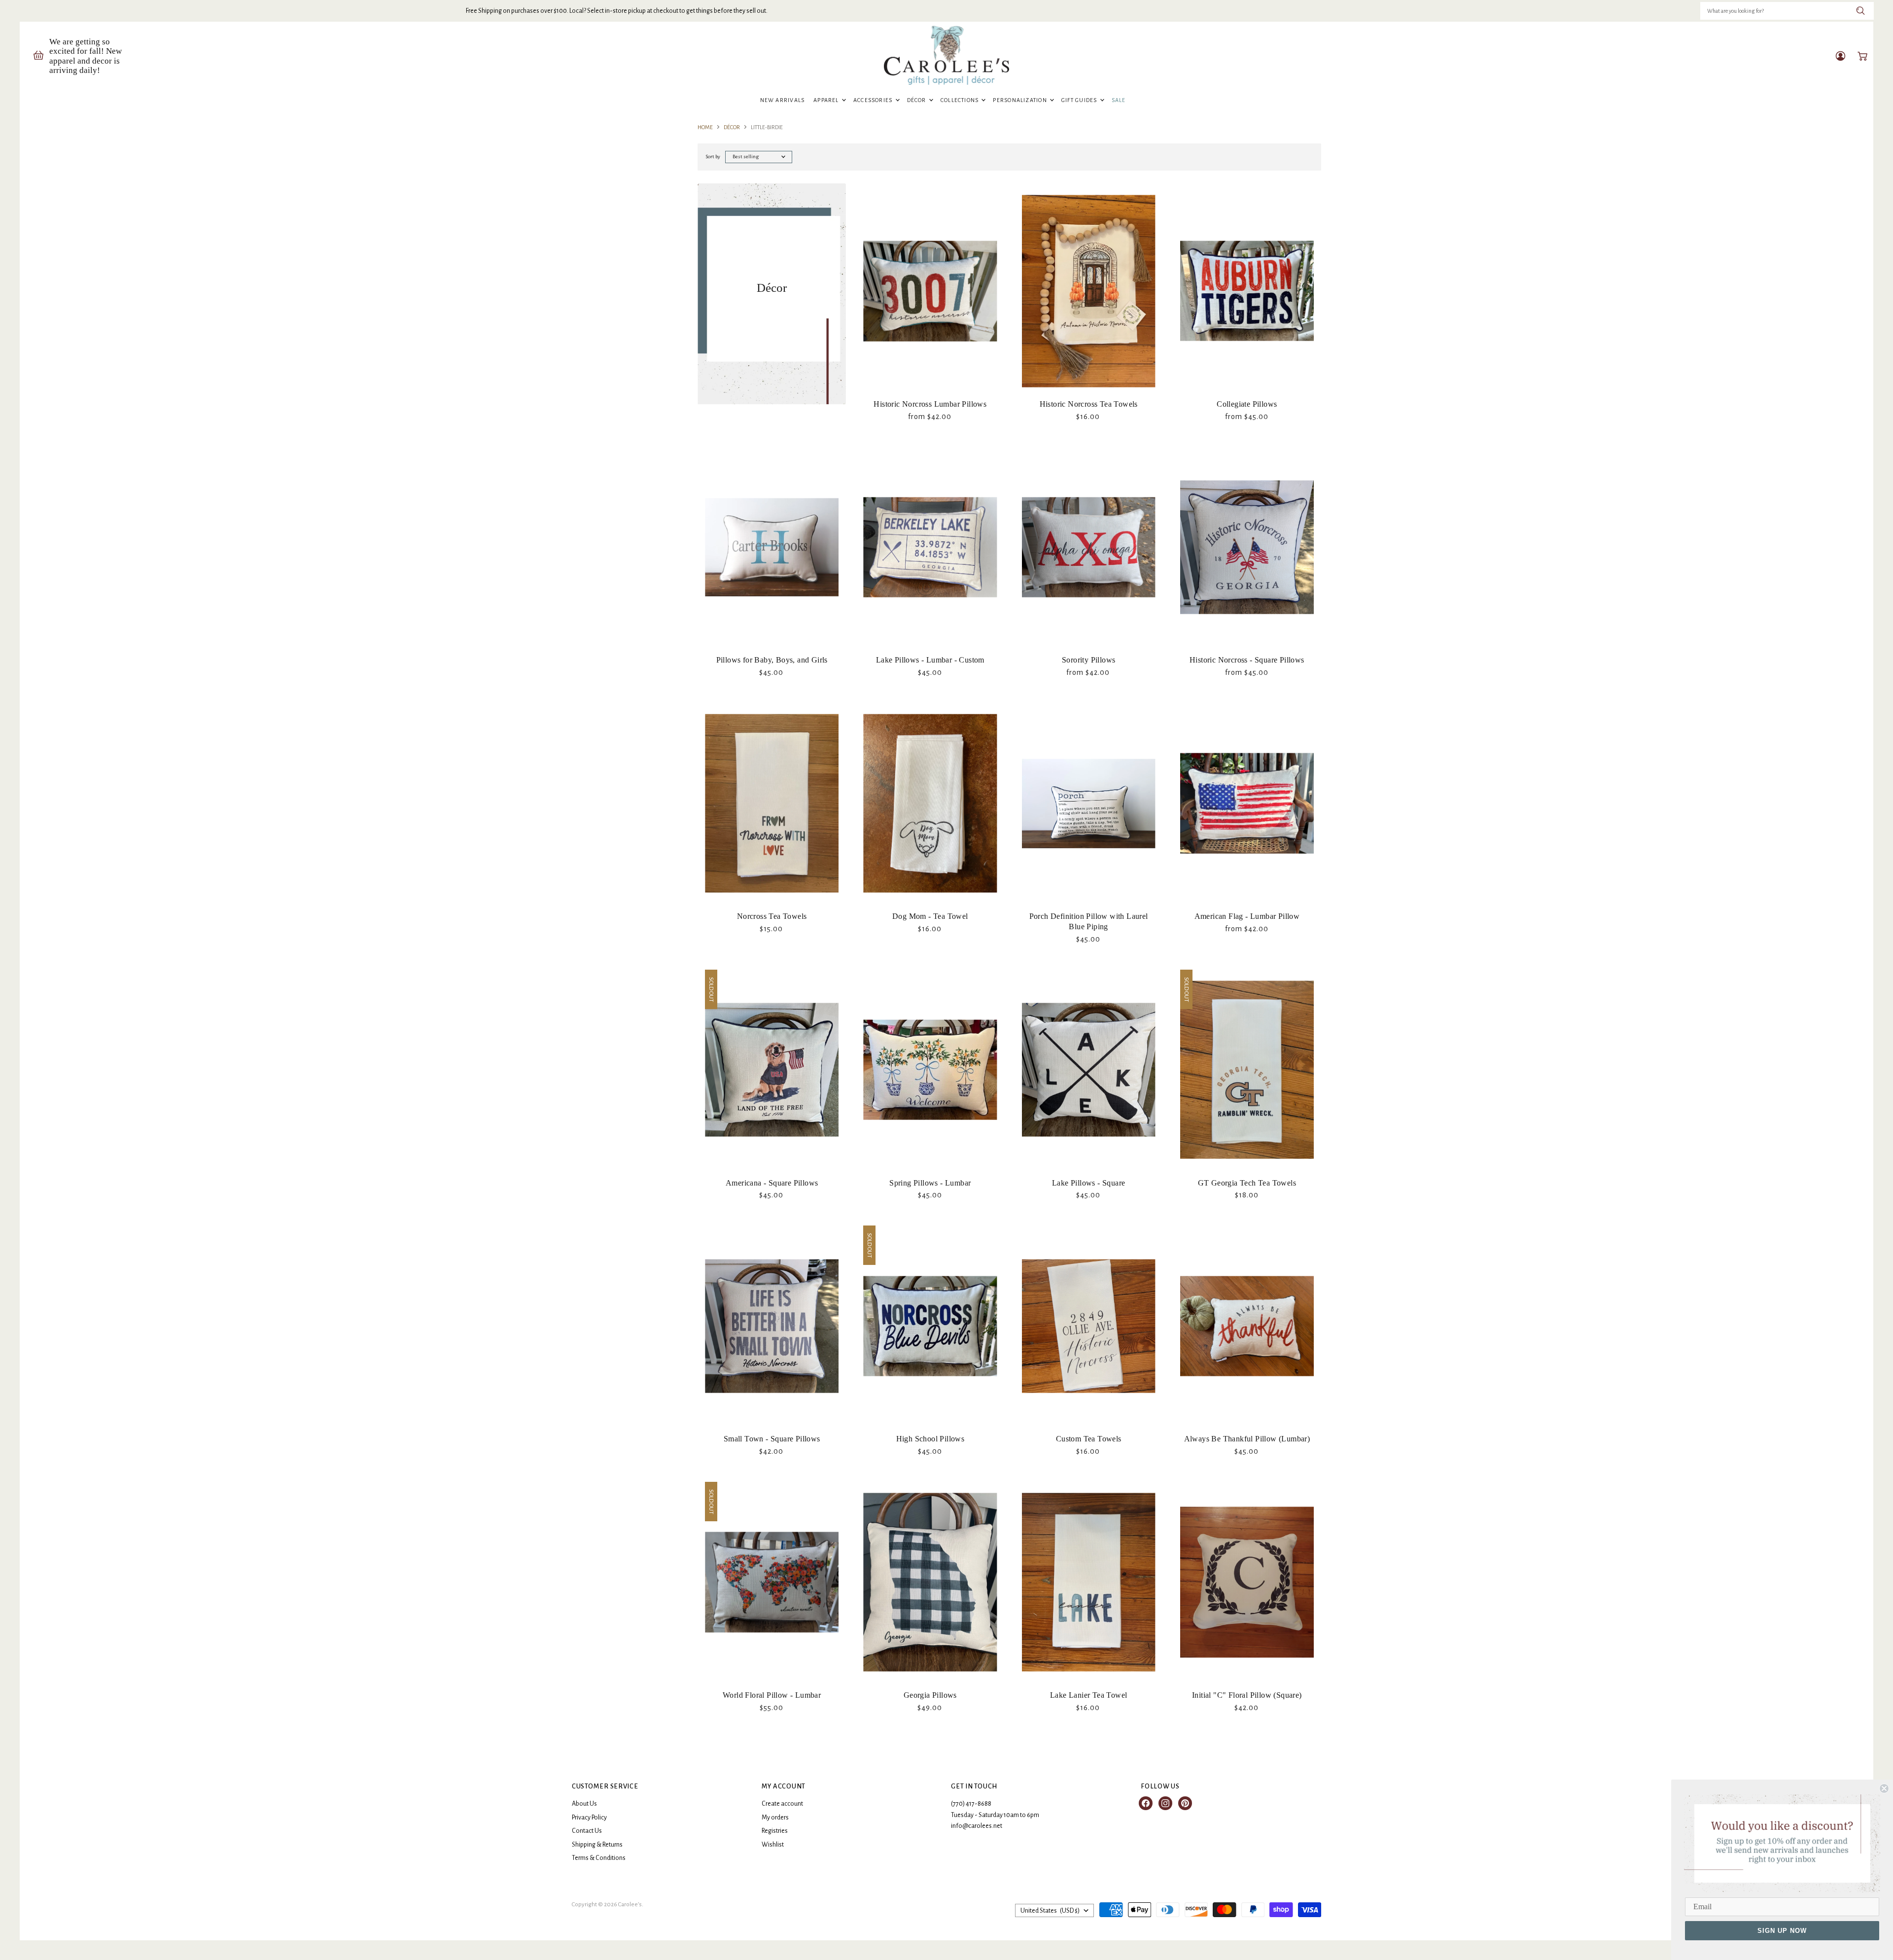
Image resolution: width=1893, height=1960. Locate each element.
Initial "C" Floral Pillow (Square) (1247, 1695)
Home (705, 127)
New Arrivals (783, 100)
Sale (1119, 100)
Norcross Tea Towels (772, 916)
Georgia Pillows (930, 1695)
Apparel (827, 100)
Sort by (713, 157)
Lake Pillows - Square (1088, 1183)
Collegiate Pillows (1247, 404)
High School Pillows (930, 1439)
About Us (584, 1804)
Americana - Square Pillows (772, 1183)
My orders (775, 1818)
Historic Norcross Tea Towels (1089, 404)
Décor (917, 100)
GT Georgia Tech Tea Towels (1247, 1183)
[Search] (1861, 11)
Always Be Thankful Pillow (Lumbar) (1247, 1439)
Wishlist (773, 1845)
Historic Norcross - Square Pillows (1247, 660)
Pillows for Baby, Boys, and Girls (772, 660)
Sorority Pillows (1088, 660)
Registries (775, 1831)
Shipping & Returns (597, 1845)
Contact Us (587, 1831)
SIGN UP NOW (1782, 1931)
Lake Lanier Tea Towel (1088, 1695)
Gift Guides (1080, 100)
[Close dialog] (1884, 1788)
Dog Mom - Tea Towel (930, 916)
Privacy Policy (589, 1818)
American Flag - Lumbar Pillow (1247, 916)
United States (1050, 1911)
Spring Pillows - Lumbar (930, 1183)
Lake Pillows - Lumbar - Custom (930, 660)
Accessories (874, 100)
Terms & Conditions (599, 1858)
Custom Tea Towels (1089, 1439)
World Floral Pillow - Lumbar (772, 1695)
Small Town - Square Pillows (772, 1439)
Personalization (1021, 100)
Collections (961, 100)
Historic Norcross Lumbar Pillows (930, 404)
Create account (782, 1804)
